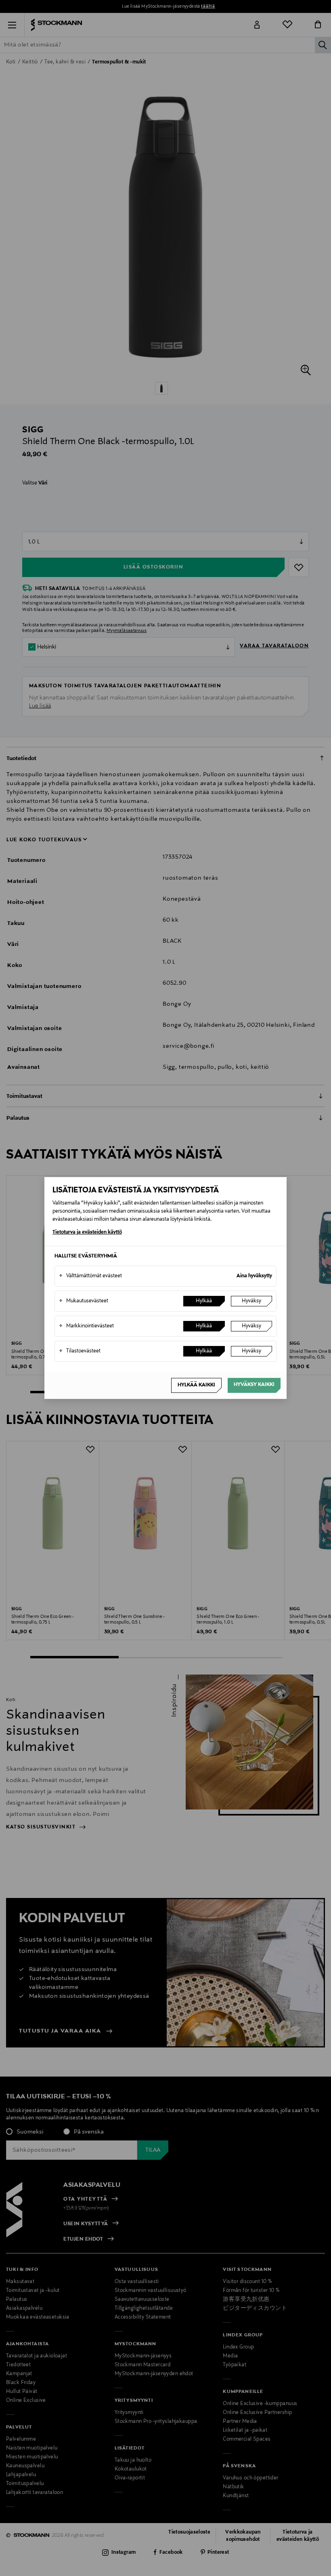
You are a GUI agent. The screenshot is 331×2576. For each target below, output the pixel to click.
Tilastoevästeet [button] (80, 1351)
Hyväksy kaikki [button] (254, 1385)
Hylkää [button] (204, 1301)
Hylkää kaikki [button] (196, 1385)
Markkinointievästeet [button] (86, 1326)
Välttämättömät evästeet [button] (90, 1276)
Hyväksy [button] (251, 1301)
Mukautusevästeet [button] (84, 1301)
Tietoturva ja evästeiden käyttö (87, 1232)
